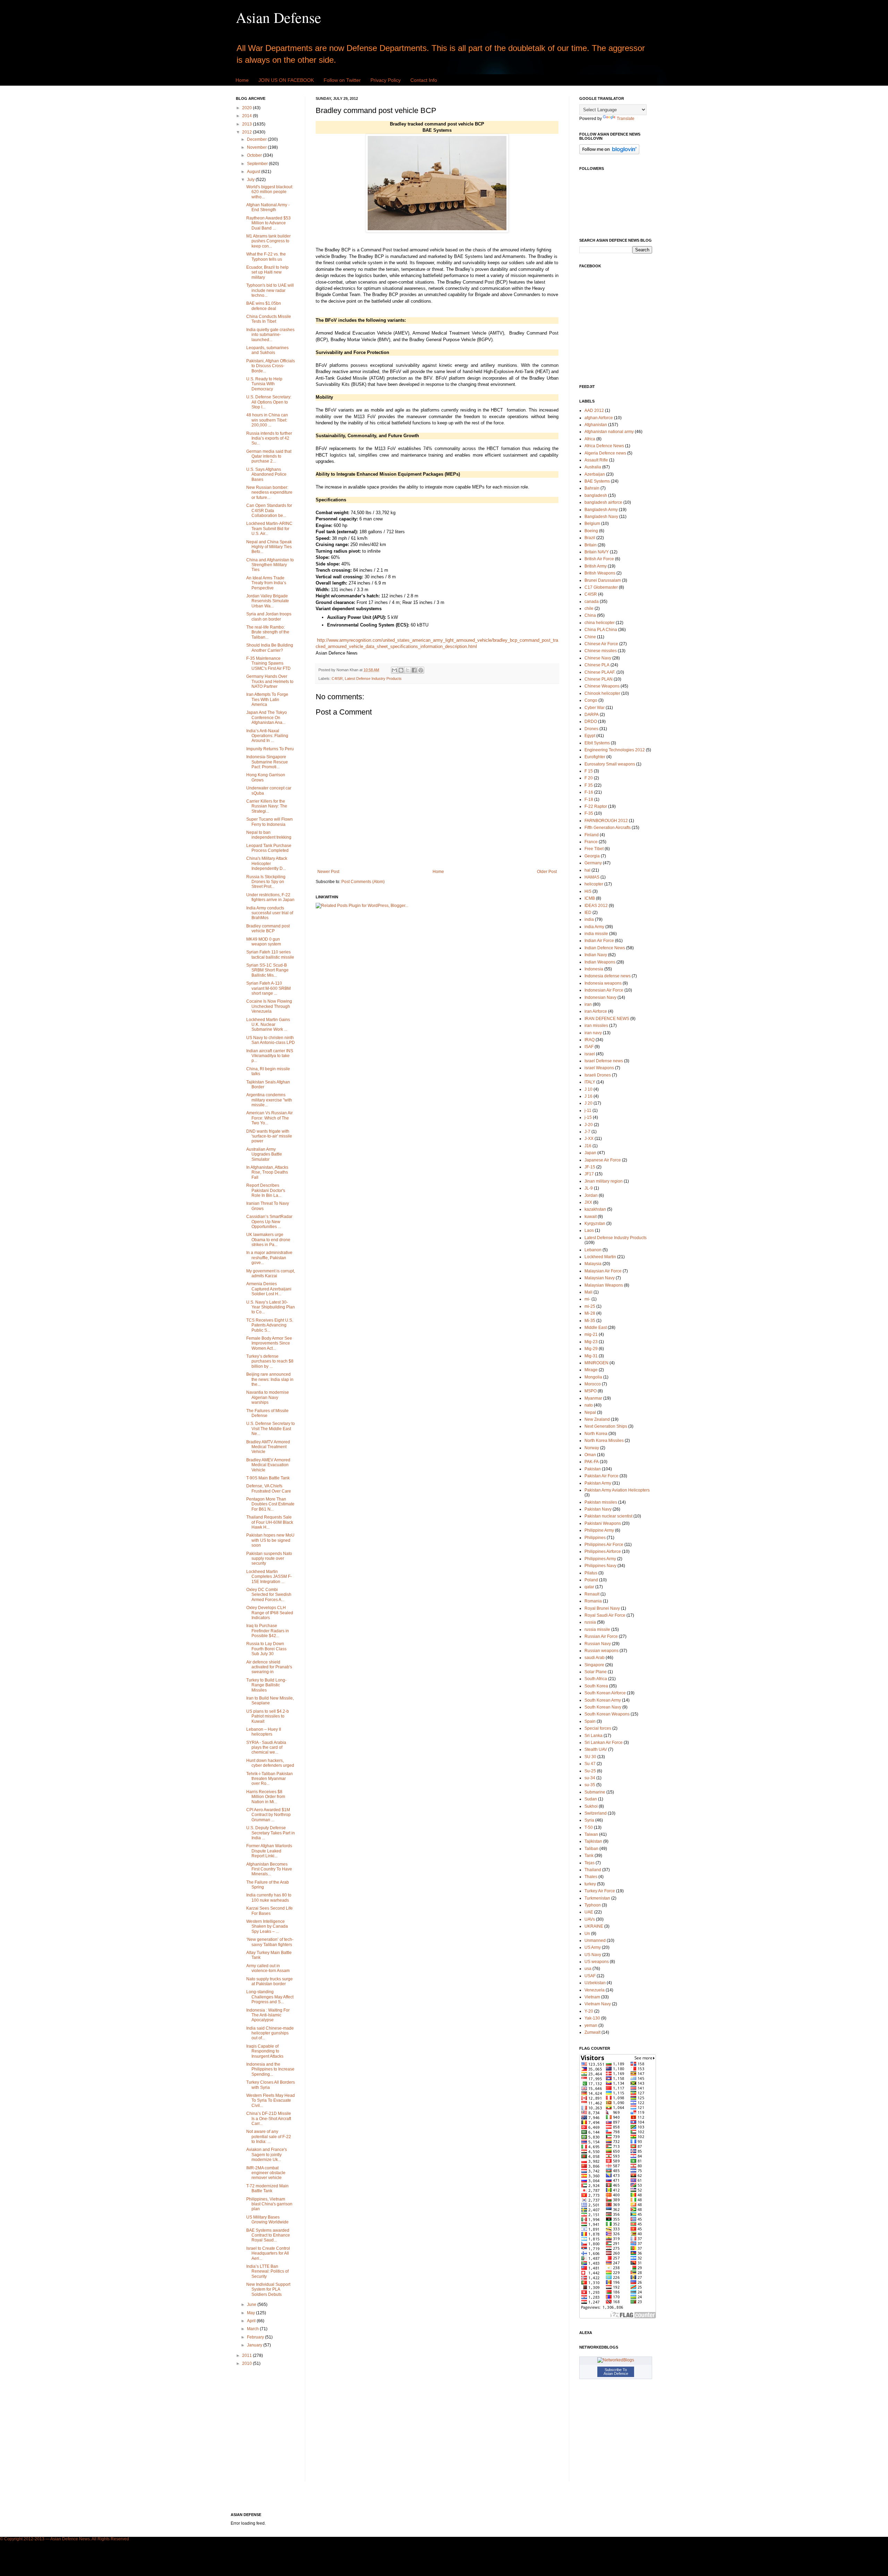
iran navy (593, 1033)
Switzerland (596, 1813)
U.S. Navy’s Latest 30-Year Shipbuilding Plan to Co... (271, 1307)
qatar (589, 1587)
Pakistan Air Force (601, 1476)
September (258, 164)
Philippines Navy (600, 1566)
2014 (247, 116)
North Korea (596, 1434)
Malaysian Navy (600, 1278)
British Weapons (600, 573)
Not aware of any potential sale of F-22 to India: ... (269, 2137)
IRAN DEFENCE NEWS (607, 1019)
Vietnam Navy (598, 2004)
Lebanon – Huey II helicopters (264, 1732)
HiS (588, 891)
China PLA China (601, 630)
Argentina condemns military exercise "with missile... (269, 1100)
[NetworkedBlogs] (616, 2360)
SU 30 (590, 1757)
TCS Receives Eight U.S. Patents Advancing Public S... (270, 1325)
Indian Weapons (600, 962)
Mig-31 (591, 1356)
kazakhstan (595, 1209)
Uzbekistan (595, 1983)
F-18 (589, 799)
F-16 (589, 792)
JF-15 (590, 1167)
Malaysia (593, 1264)
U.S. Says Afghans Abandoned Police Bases (266, 474)
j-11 (588, 1110)
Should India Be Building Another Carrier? (270, 648)
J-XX (589, 1139)
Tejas (590, 1863)
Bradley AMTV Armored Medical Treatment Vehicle (268, 1447)
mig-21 (591, 1334)
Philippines (595, 1538)
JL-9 (589, 1188)
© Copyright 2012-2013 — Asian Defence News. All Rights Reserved (65, 2539)
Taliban (591, 1849)
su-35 (590, 1785)
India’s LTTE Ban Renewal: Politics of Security (267, 2271)
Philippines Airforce (603, 1551)
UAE (589, 1912)
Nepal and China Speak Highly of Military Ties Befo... (269, 547)
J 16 (588, 1096)
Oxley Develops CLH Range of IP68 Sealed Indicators (270, 1613)
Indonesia (594, 969)
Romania (593, 1601)
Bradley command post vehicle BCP (268, 928)
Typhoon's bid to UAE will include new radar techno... (270, 290)
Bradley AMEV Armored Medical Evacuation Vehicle (268, 1465)
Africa (590, 439)
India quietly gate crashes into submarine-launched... (270, 335)
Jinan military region (604, 1181)
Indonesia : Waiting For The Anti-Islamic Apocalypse (268, 2015)
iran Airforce (596, 1011)
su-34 (590, 1778)
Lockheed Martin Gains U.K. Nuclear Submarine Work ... (268, 1025)
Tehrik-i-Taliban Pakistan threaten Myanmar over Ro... (270, 1779)
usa (588, 1969)
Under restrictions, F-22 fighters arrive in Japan (270, 897)
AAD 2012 (594, 410)
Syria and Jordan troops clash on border (269, 616)
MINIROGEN (596, 1363)
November (257, 147)
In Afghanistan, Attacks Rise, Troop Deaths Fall (267, 1172)
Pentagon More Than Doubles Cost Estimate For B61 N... (270, 1504)
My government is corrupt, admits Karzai (271, 1273)
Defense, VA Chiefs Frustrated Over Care (269, 1488)
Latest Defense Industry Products (373, 678)
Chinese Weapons (602, 686)
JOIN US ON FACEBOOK (286, 80)
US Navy (593, 1955)
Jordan (591, 1195)
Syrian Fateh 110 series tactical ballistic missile (270, 954)
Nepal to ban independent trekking (269, 835)
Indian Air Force (599, 941)
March (253, 2329)
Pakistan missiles (601, 1502)
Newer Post (328, 872)
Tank (589, 1856)
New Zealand (597, 1419)
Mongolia (593, 1377)
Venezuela (595, 1990)
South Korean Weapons (607, 1714)
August (254, 172)
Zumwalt (592, 2032)
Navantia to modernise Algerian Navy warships (268, 1397)
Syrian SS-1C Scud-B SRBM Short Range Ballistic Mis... (267, 970)
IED (588, 913)
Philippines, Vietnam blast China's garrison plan (269, 2204)
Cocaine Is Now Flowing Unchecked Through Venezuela (269, 1006)
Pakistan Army (598, 1483)
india (589, 919)
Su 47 (590, 1764)
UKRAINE (594, 1926)
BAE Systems (597, 481)
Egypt (590, 736)
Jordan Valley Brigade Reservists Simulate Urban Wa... (268, 601)
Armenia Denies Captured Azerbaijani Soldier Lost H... (269, 1289)
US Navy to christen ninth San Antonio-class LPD (271, 1040)
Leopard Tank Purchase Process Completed (269, 848)
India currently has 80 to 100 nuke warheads (269, 1898)
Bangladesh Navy (601, 517)
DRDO (591, 721)
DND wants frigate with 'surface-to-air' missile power (269, 1136)
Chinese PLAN (599, 679)
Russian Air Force (601, 1636)
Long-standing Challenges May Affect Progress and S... (270, 1997)
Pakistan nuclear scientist (608, 1516)
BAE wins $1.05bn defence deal (264, 306)
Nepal (590, 1412)
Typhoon (593, 1905)
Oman (590, 1455)
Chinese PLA (597, 665)
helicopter (594, 884)
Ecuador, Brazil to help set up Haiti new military (267, 272)
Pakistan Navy (598, 1509)
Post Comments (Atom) (363, 882)
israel (590, 1054)
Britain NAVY (597, 552)
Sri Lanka (594, 1736)
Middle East (596, 1328)
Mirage (591, 1370)
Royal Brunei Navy (602, 1608)
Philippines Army (600, 1559)
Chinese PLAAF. (600, 672)
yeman (591, 2025)
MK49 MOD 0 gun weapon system (264, 942)
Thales (591, 1877)
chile (589, 608)
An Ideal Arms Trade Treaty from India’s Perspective (266, 583)
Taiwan (591, 1834)
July (251, 180)
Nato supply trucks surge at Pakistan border (270, 1981)
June (252, 2305)
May (251, 2313)
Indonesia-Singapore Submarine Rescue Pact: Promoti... (267, 762)
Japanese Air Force (603, 1160)
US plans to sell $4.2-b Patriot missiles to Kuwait (268, 1716)
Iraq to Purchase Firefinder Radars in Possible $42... (268, 1631)
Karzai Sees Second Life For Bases (270, 1911)
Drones (591, 729)
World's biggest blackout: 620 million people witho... (270, 192)
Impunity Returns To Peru (270, 749)
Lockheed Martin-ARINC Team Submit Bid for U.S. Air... (269, 529)
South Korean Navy (603, 1707)
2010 (247, 2363)
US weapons (597, 1962)
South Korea (596, 1686)
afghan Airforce (599, 418)
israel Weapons (599, 1068)
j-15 (588, 1117)
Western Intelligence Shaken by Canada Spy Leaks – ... (267, 1926)
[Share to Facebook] (414, 670)
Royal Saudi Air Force (605, 1615)
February (256, 2337)
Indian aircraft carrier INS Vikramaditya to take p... (270, 1056)
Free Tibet (594, 849)
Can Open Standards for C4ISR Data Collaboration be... (269, 511)
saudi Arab (595, 1658)
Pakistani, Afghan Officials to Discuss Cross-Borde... (271, 366)
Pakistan (593, 1469)
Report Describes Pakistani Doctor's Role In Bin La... (266, 1190)
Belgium (592, 524)
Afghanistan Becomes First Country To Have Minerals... (269, 1869)
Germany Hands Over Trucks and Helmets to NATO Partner (270, 681)
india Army (594, 927)
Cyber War (595, 708)
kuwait (591, 1217)
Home (242, 80)
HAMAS (592, 877)
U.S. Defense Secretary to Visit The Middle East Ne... (271, 1429)
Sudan (591, 1799)
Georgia (592, 856)
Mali (588, 1292)
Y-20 (589, 2011)
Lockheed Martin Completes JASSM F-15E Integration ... (269, 1577)
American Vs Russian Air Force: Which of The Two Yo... (270, 1118)
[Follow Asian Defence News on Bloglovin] (609, 153)
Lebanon (593, 1250)
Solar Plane (596, 1672)
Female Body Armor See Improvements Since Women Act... (269, 1343)
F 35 (589, 785)
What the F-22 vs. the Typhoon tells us (266, 257)
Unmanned (595, 1940)
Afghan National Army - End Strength (268, 207)
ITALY (590, 1082)
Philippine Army (599, 1530)
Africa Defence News (604, 446)
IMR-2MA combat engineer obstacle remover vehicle (266, 2173)
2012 (247, 132)
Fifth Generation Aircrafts (608, 828)
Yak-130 (592, 2018)
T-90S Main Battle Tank (268, 1478)
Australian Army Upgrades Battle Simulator (264, 1154)
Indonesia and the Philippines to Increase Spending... (270, 2069)
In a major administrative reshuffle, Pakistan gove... (269, 1258)
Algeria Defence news (605, 453)
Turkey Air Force (600, 1891)
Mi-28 (590, 1313)
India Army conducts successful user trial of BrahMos (270, 913)
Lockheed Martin (600, 1257)
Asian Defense (279, 17)
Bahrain (592, 488)
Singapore (594, 1665)
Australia (593, 467)
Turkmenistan (597, 1898)
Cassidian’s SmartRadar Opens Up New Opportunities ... (269, 1222)
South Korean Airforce (605, 1693)
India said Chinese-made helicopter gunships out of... (270, 2033)
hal (587, 870)
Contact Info (424, 80)
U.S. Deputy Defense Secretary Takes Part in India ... (271, 1833)
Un (587, 1934)
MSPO (591, 1391)
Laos (589, 1230)
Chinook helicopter (602, 693)
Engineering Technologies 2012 (615, 750)
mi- (587, 1299)
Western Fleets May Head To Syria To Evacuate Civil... (271, 2100)
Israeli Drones (598, 1075)
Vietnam (592, 1997)
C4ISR (337, 678)
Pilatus (591, 1573)
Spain (590, 1721)
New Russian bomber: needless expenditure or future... (269, 492)
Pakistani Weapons (603, 1523)
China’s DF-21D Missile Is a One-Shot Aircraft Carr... (269, 2119)
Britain (591, 545)
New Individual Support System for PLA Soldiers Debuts (268, 2289)
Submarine (595, 1792)
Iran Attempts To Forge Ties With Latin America (267, 699)
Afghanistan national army (609, 432)
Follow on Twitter (342, 80)
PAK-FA (592, 1462)
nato (589, 1405)
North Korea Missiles (604, 1441)
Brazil (590, 538)
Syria (589, 1820)
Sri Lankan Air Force (604, 1743)
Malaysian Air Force (603, 1271)
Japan (590, 1153)
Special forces (598, 1728)
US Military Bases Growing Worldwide (267, 2220)
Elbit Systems (597, 743)
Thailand (593, 1870)
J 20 (588, 1103)
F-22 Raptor (596, 806)
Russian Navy (598, 1644)
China (590, 615)
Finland (592, 835)
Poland (591, 1580)
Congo (591, 700)
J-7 (587, 1132)
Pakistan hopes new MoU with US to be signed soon (270, 1540)
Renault (592, 1594)
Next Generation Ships (606, 1426)
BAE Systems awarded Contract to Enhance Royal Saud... (268, 2235)
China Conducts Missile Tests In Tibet (269, 319)
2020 (247, 108)
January (255, 2345)
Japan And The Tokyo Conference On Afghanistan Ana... (267, 718)
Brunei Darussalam (603, 580)
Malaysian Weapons (604, 1285)
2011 (247, 2355)
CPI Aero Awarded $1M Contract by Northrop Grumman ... (268, 1815)
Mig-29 (591, 1349)
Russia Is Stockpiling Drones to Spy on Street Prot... (266, 882)
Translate (626, 119)
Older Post (547, 872)
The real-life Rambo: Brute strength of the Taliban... (268, 632)
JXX (588, 1202)
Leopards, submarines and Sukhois (267, 350)
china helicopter (600, 623)
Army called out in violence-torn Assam (268, 1968)
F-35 (589, 813)
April (252, 2321)
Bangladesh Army (601, 510)
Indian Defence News (605, 948)
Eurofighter (595, 757)
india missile (596, 934)
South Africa (596, 1679)
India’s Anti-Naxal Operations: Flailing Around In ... (267, 736)
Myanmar (593, 1398)
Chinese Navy (598, 658)
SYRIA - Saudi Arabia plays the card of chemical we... (266, 1748)
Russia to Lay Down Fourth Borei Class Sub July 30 (266, 1649)
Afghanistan (596, 425)
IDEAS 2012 (596, 906)
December (257, 139)
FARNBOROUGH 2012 (606, 821)
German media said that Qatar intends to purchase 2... (269, 456)
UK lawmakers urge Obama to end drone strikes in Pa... (268, 1240)
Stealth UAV (596, 1749)
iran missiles (596, 1026)
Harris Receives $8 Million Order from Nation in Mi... (266, 1797)
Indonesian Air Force (604, 990)
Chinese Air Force (601, 644)
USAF (590, 1976)
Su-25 (590, 1771)
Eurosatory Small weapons (610, 764)
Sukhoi (591, 1806)
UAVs (590, 1919)
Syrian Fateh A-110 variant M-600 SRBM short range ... (268, 988)
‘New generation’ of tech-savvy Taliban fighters (270, 1942)
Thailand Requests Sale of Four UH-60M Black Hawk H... (270, 1522)
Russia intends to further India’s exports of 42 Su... (269, 438)
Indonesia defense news (608, 976)
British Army (596, 566)
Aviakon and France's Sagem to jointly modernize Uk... (267, 2155)
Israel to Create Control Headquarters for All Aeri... (268, 2253)
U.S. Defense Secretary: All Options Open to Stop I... (269, 402)
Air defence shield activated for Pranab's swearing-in (269, 1667)
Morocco (593, 1384)
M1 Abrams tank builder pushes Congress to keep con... (268, 241)
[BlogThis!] (401, 670)
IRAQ (590, 1040)
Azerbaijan (595, 474)
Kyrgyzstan (595, 1224)
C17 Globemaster (601, 587)
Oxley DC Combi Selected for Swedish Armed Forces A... (269, 1595)
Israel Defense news (604, 1061)
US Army (593, 1947)
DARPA (592, 715)
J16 (588, 1146)
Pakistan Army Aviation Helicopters (617, 1490)
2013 (247, 124)
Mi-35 (590, 1321)
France (591, 842)
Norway (592, 1448)
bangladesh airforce (603, 502)
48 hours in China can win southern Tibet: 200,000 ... (267, 420)
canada (592, 602)
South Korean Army (603, 1700)
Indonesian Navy (600, 997)
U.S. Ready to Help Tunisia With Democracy (264, 384)
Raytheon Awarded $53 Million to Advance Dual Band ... (268, 223)
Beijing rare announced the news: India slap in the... (270, 1379)
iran (588, 1004)
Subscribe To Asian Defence (616, 2372)
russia (590, 1622)
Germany (593, 863)
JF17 (589, 1174)
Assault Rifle (596, 460)
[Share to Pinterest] (421, 670)
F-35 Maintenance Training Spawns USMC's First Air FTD (268, 663)
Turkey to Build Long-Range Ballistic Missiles (266, 1685)
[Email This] (394, 670)
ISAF (589, 1047)
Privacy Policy (386, 80)
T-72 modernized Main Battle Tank (267, 2188)
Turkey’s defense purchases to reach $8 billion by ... (270, 1361)
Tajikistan (593, 1841)
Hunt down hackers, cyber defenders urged (270, 1763)
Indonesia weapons (603, 983)
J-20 (589, 1125)
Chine (590, 637)
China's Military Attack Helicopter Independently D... (267, 863)
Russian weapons (601, 1651)
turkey (590, 1884)
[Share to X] (408, 670)
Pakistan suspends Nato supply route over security (269, 1559)
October (255, 155)
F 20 (589, 778)
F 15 (589, 771)
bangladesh (596, 495)
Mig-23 (591, 1342)
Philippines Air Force (604, 1545)
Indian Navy (596, 955)
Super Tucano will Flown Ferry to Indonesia (270, 822)
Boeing (591, 531)
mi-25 (590, 1306)
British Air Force (599, 559)
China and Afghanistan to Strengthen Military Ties (270, 565)
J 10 (588, 1089)
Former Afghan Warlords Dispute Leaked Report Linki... (269, 1851)
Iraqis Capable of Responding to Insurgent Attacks (265, 2051)
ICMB (590, 898)
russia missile (597, 1630)
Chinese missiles (601, 651)
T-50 (589, 1827)
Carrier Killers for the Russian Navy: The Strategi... (267, 806)
